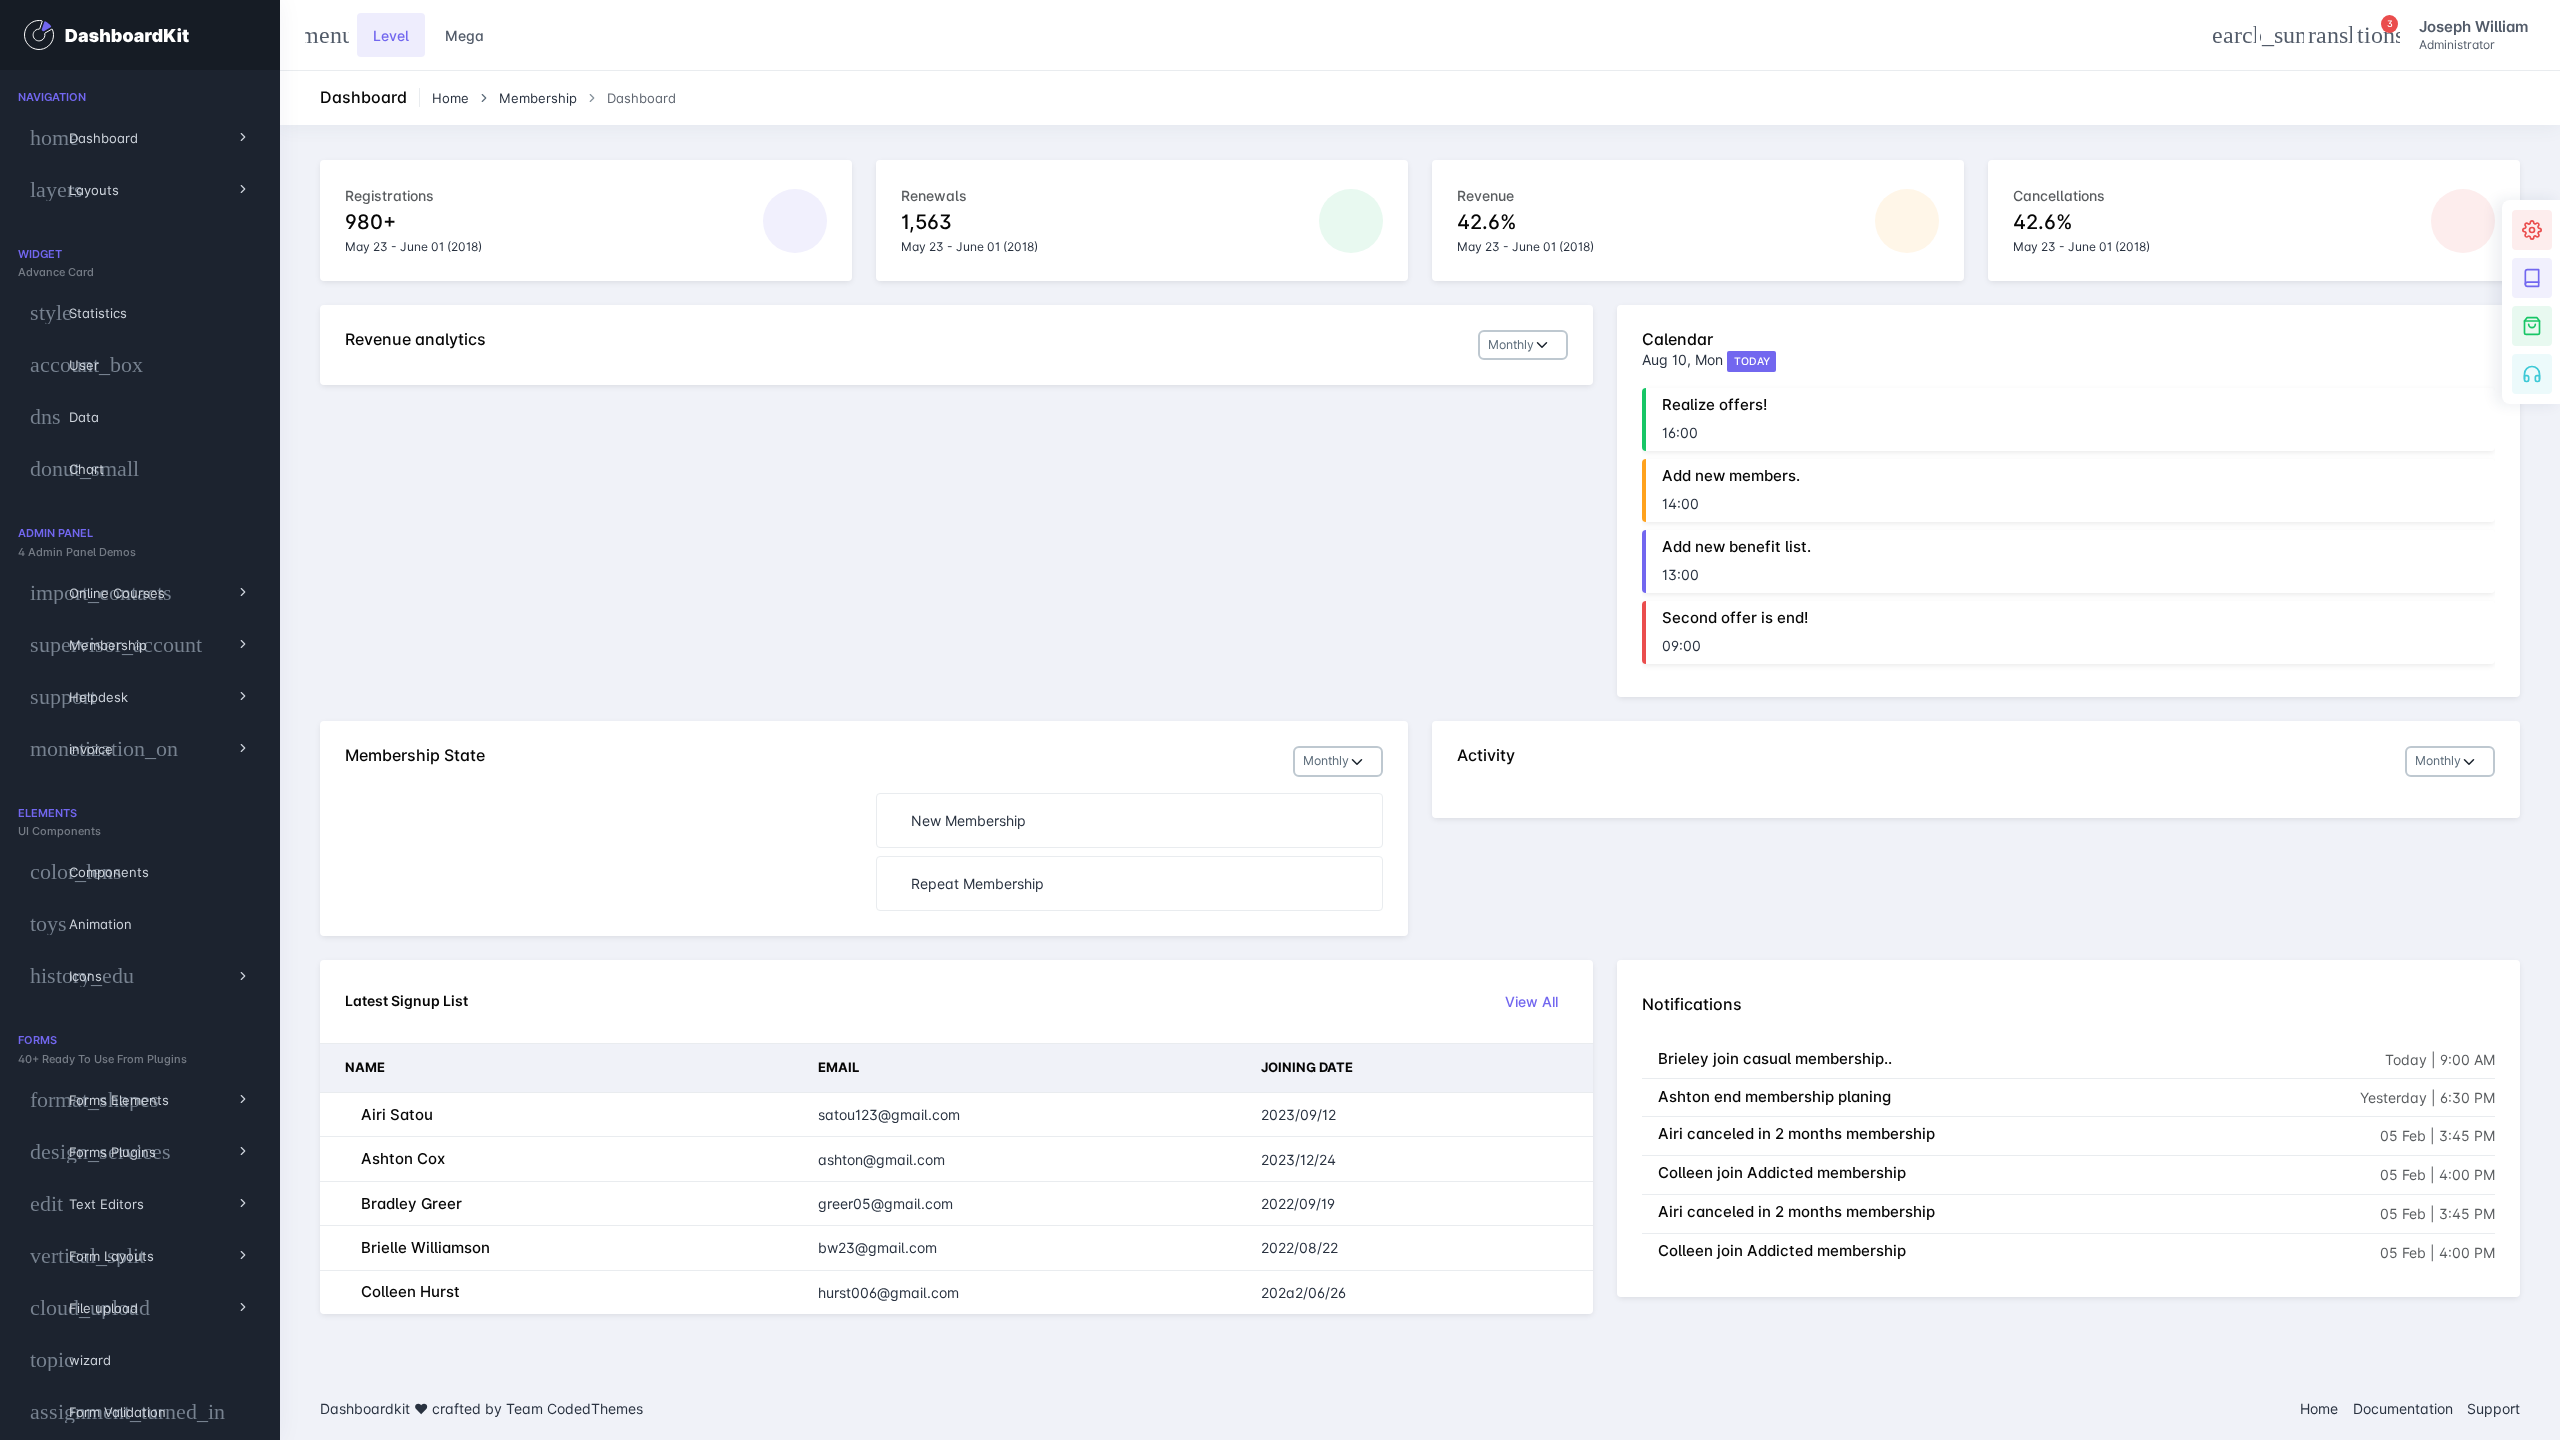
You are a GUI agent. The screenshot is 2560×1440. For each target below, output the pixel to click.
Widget (40, 254)
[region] (140, 755)
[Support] (2532, 374)
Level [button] (391, 35)
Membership (538, 98)
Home (450, 98)
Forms (37, 1040)
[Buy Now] (2532, 326)
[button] (2234, 35)
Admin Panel (55, 533)
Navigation (52, 97)
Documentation (2403, 1408)
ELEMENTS (47, 813)
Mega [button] (464, 35)
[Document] (2532, 278)
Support (2493, 1408)
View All (1531, 1001)
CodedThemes (595, 1408)
